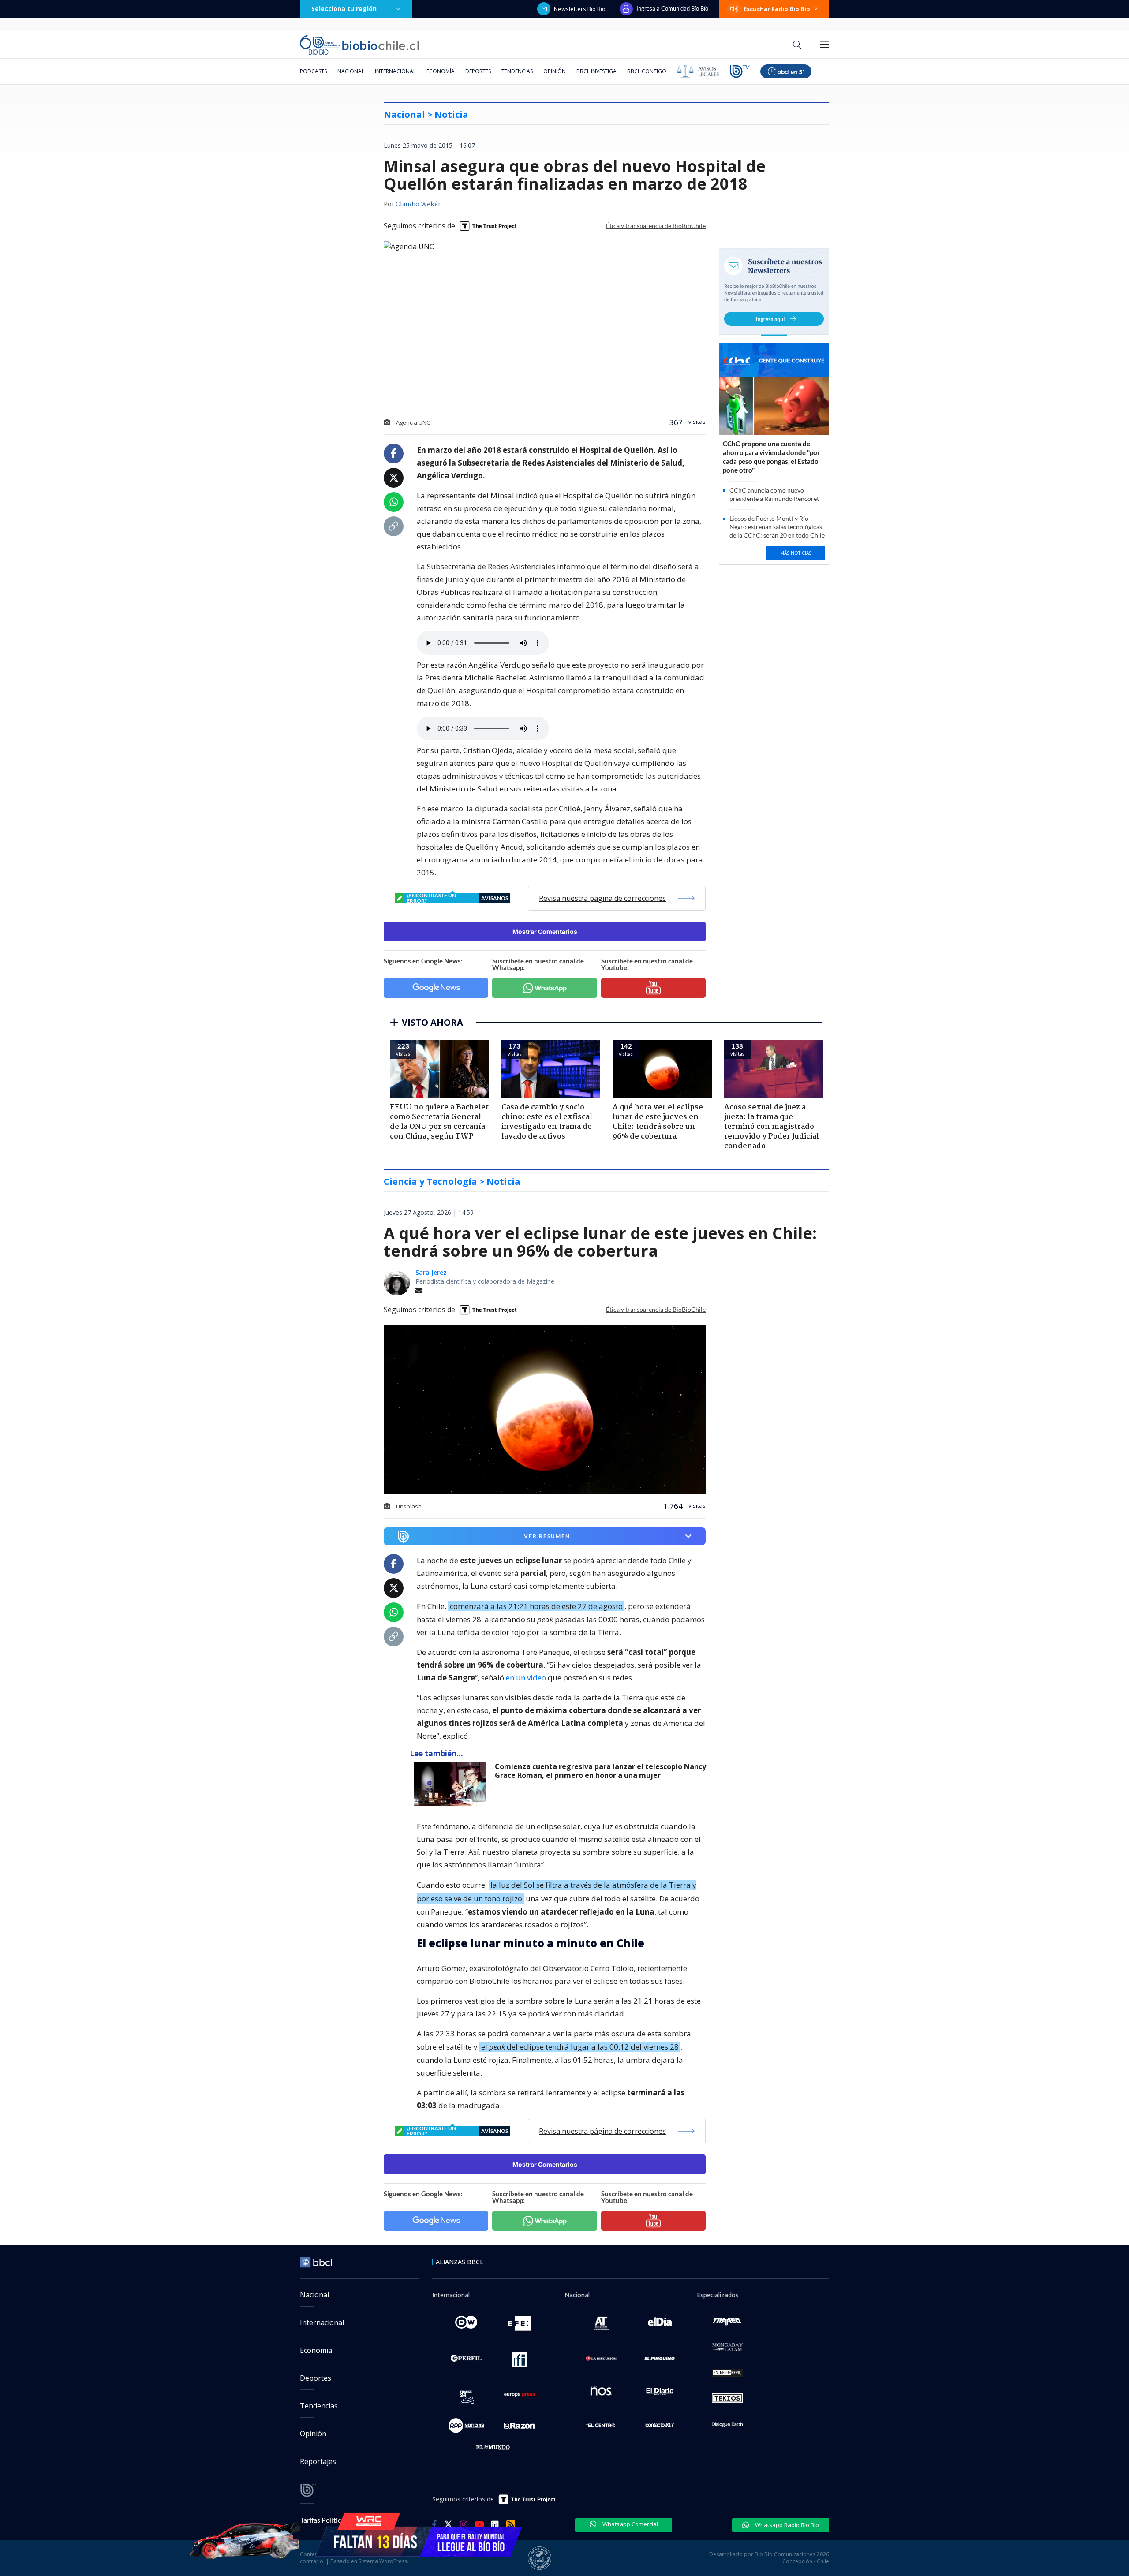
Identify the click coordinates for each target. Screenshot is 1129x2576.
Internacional (395, 71)
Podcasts (313, 71)
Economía (441, 71)
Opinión (555, 71)
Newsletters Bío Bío (580, 9)
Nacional (351, 71)
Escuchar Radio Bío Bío (777, 9)
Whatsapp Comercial (630, 2524)
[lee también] (452, 1784)
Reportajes (318, 2461)
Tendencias (517, 71)
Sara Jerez (431, 1272)
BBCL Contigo (647, 71)
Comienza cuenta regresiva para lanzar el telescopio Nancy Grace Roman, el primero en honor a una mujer (600, 1771)
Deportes (478, 71)
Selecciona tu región (344, 9)
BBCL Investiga (596, 71)
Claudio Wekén (419, 205)
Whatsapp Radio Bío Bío (786, 2525)
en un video (526, 1678)
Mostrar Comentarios (545, 931)
